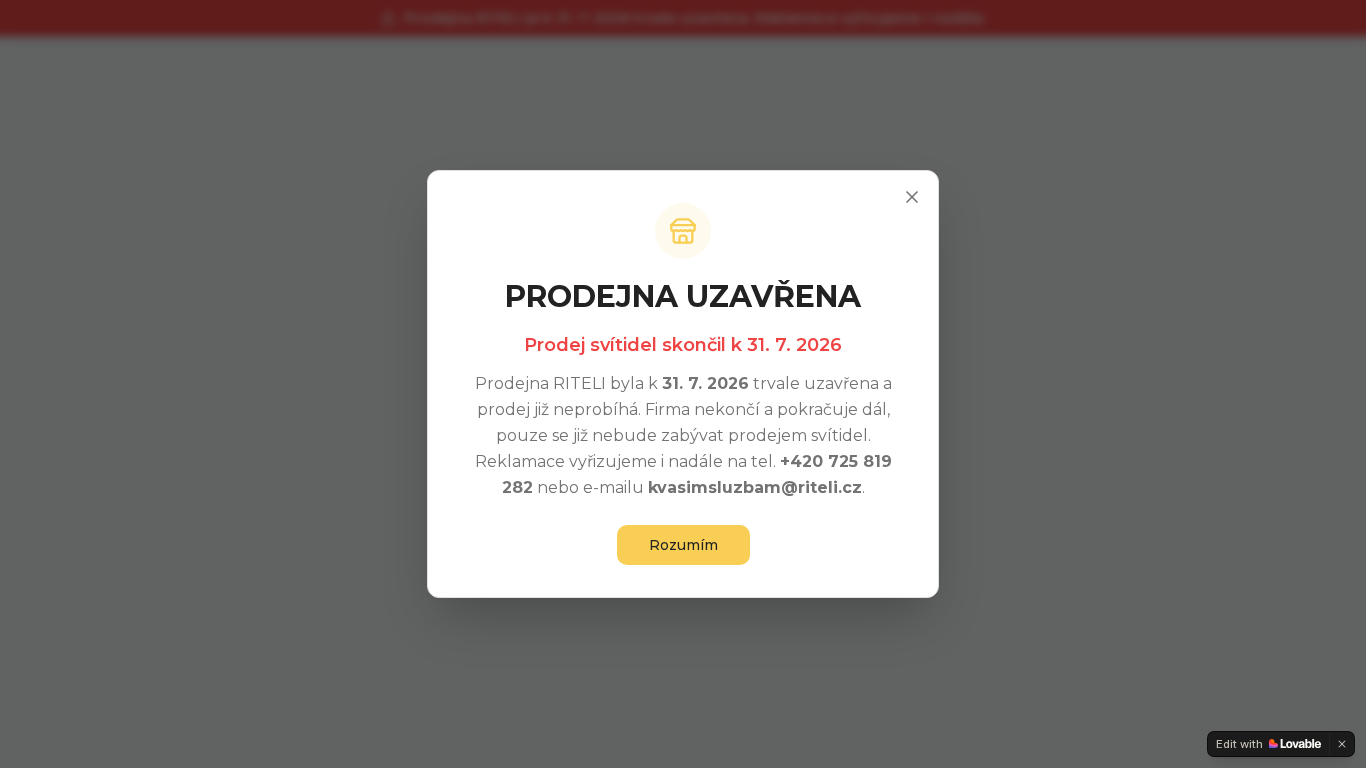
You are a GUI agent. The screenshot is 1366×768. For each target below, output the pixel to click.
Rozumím (683, 545)
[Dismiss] (1342, 744)
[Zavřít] (912, 197)
